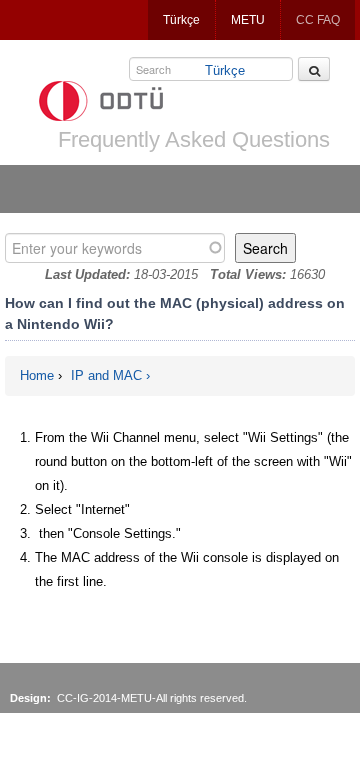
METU (248, 20)
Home (37, 375)
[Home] (101, 101)
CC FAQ (318, 20)
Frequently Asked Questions (194, 139)
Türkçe (181, 20)
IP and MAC (106, 375)
